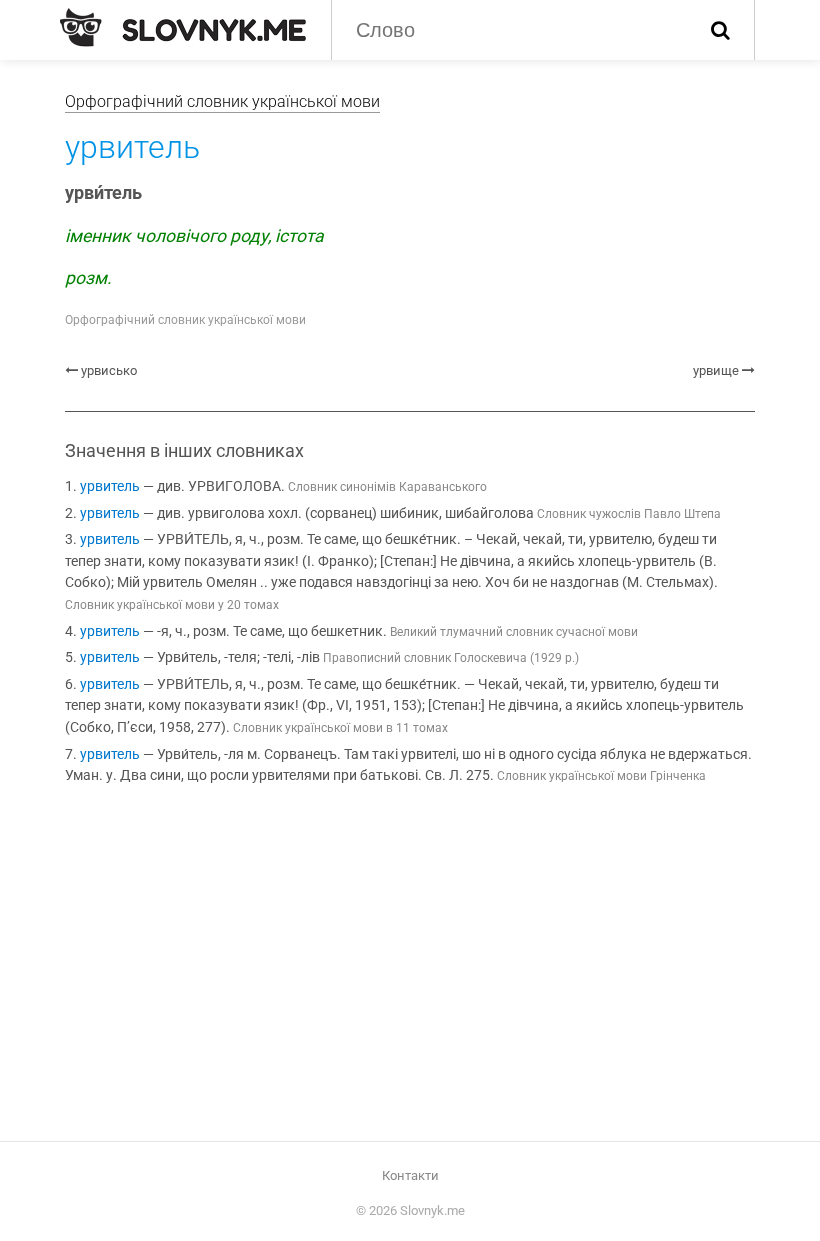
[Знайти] (720, 30)
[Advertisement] (410, 967)
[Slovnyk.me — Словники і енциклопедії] (183, 28)
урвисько (109, 370)
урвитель (110, 486)
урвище (716, 370)
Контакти (410, 1175)
